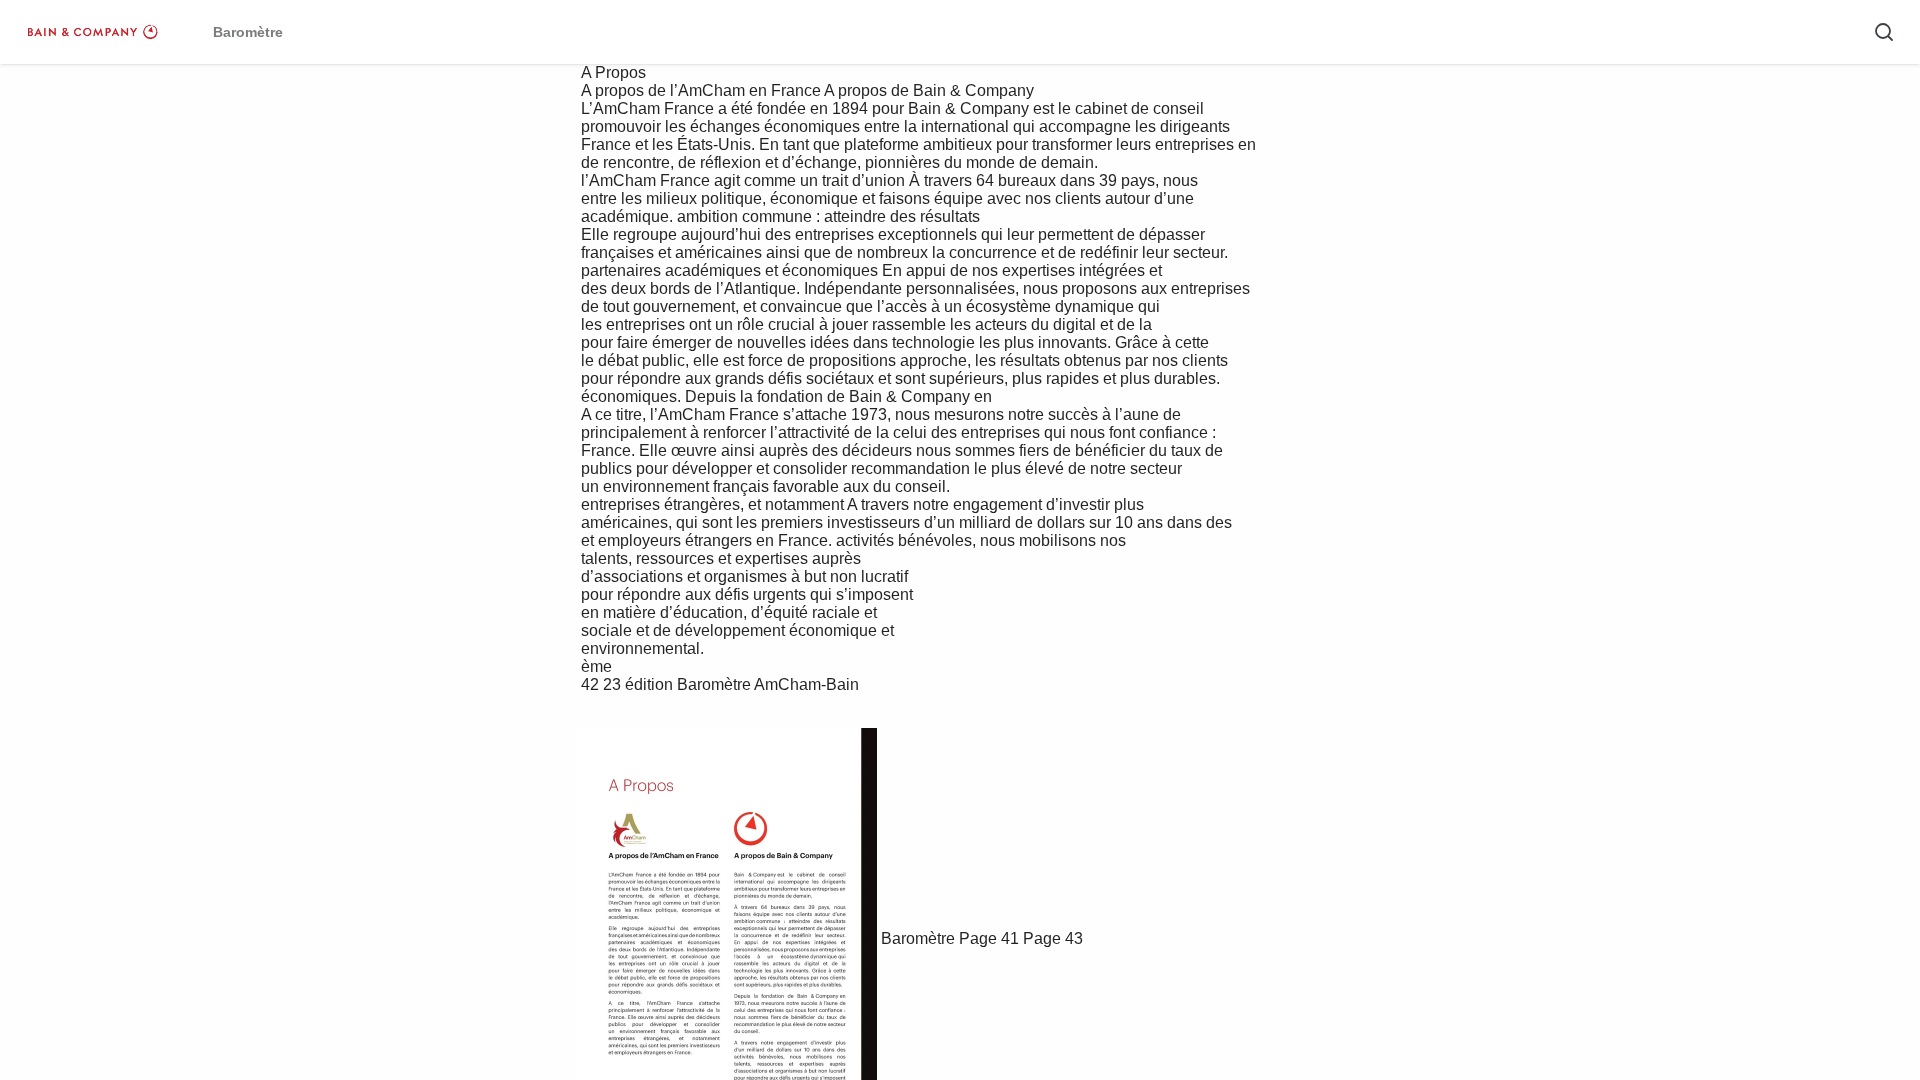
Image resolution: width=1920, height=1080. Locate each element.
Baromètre (918, 938)
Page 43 (1053, 938)
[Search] (1884, 32)
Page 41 (989, 938)
